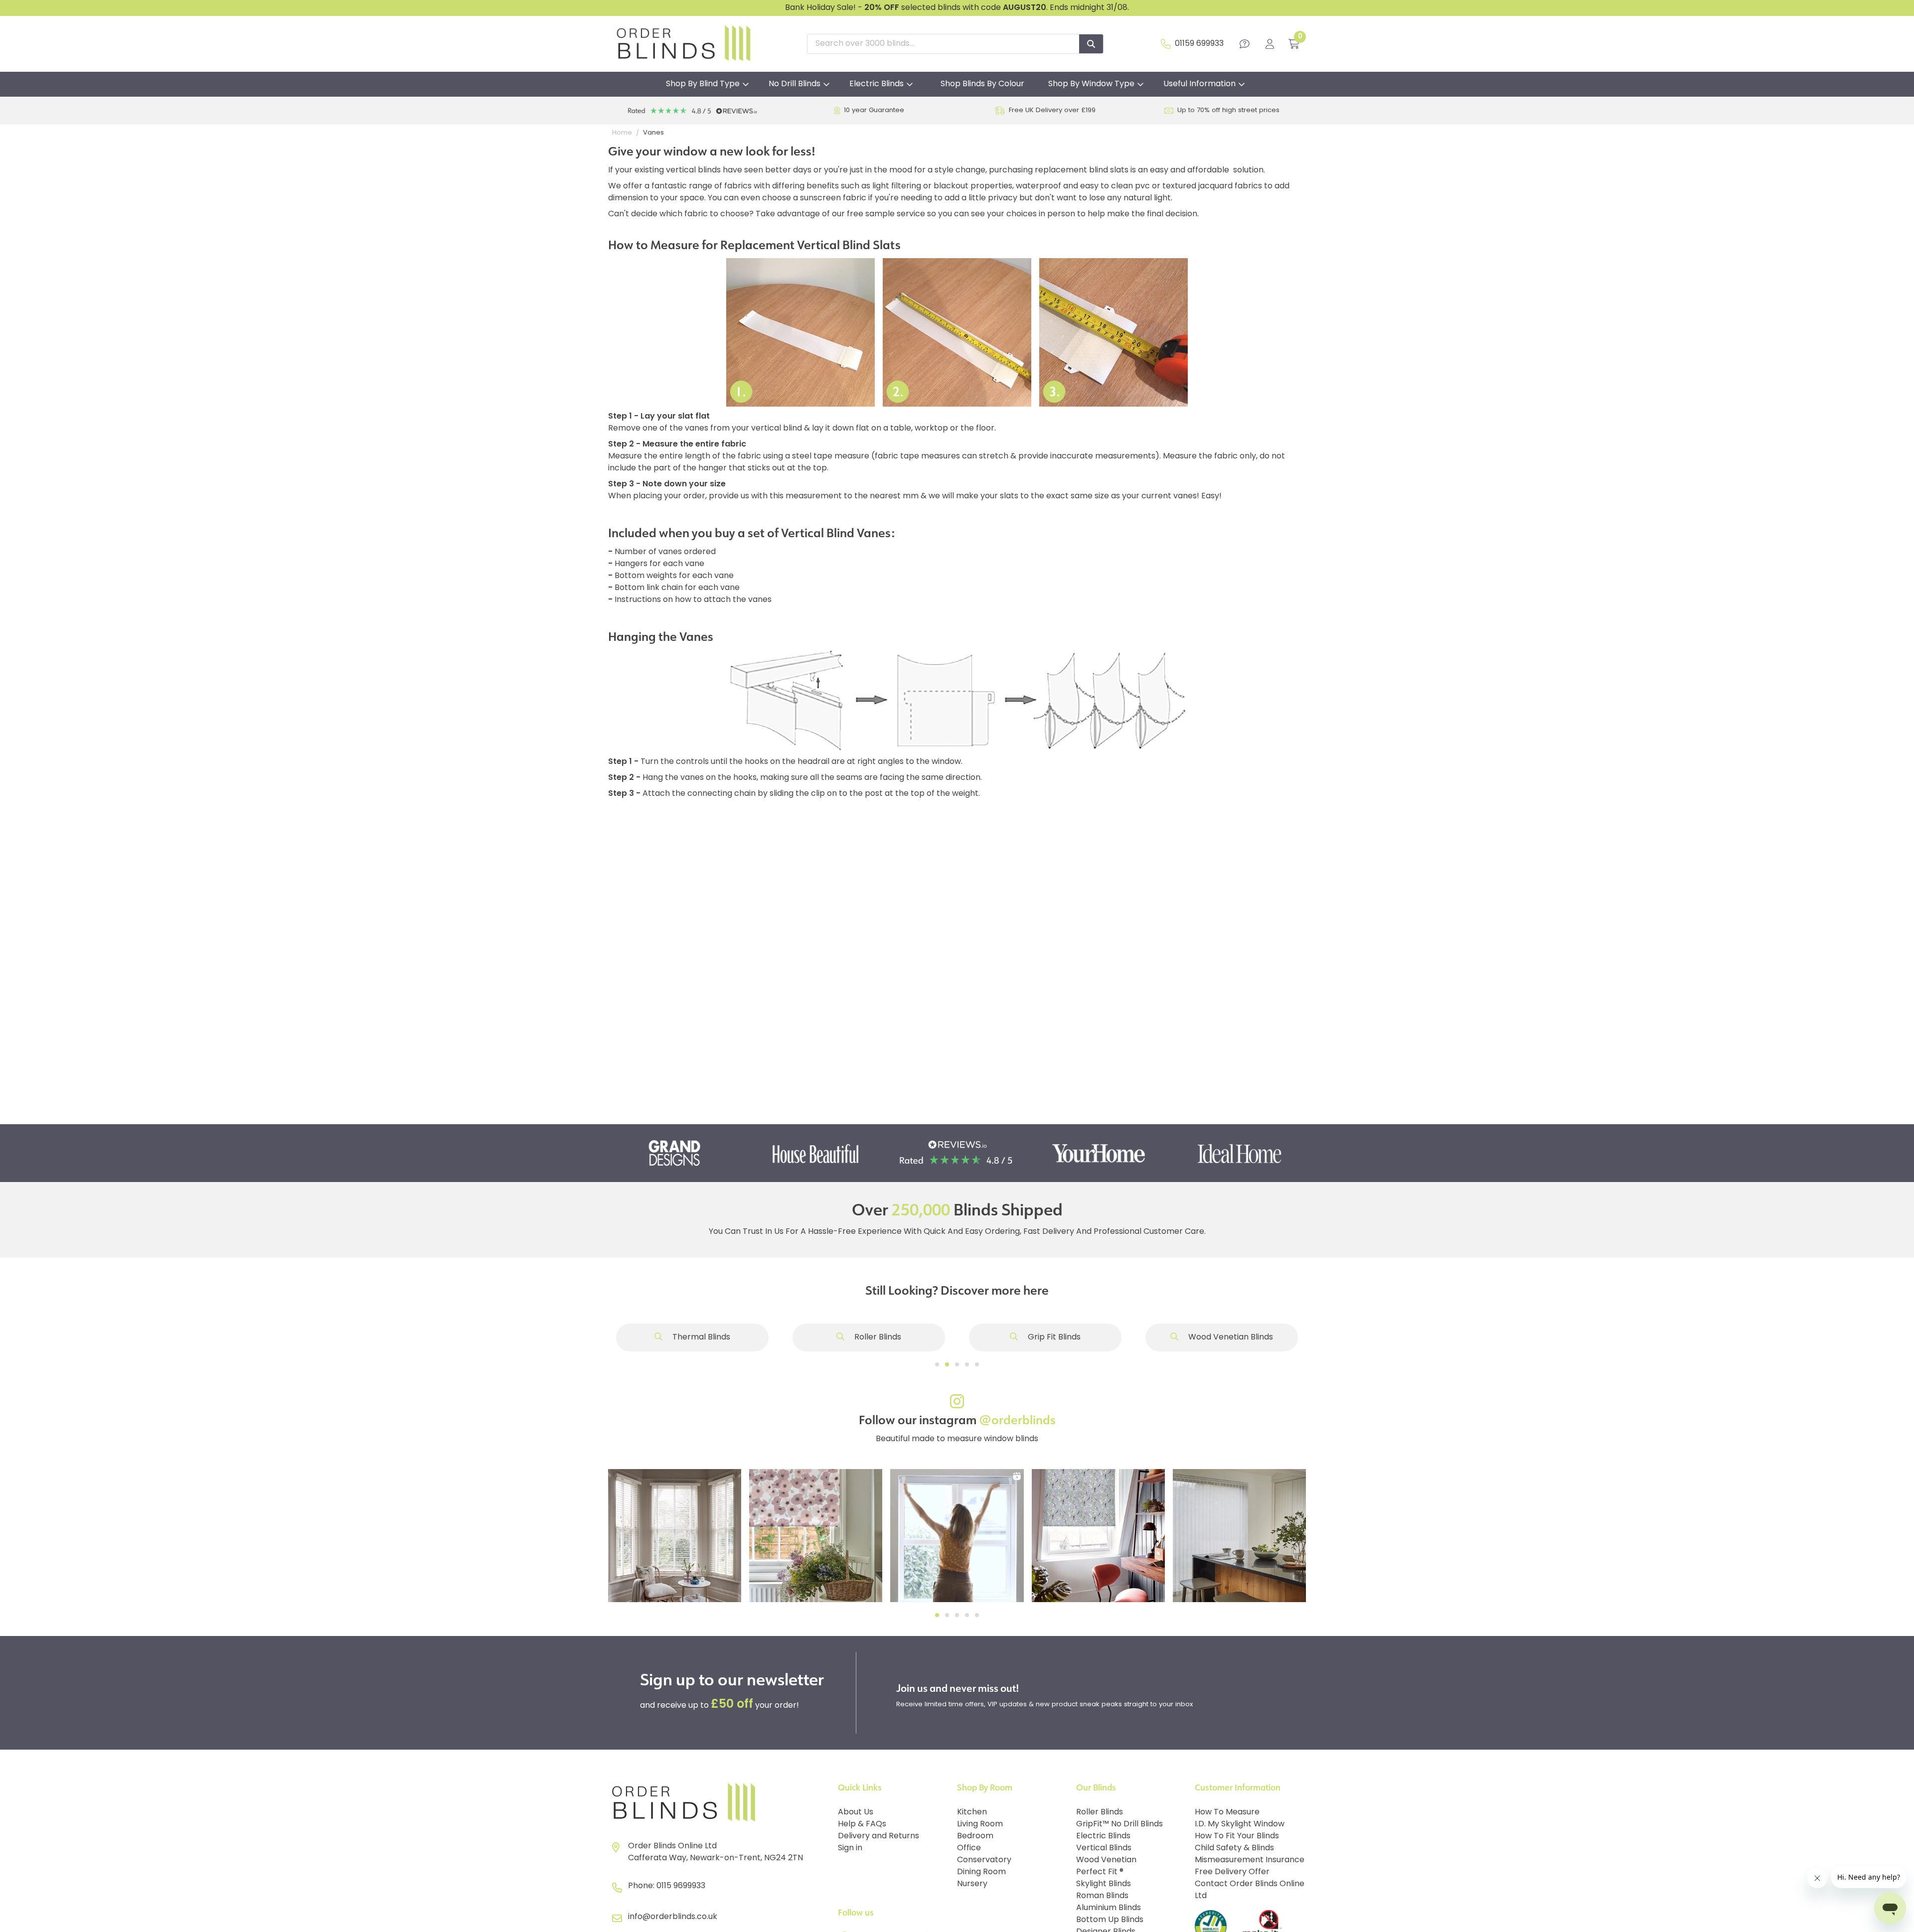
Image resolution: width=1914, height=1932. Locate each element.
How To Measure (1227, 1812)
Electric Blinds (877, 84)
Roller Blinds (877, 1338)
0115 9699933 (681, 1886)
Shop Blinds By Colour (982, 84)
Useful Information (1199, 84)
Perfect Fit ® (1100, 1872)
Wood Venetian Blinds (1230, 1338)
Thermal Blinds (700, 1338)
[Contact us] (1245, 44)
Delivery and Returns (878, 1836)
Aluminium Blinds (1109, 1908)
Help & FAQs (862, 1824)
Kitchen (972, 1812)
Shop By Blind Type (703, 84)
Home (622, 133)
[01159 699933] (1166, 44)
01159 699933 (1199, 44)
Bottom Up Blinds (1110, 1920)
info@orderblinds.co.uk (673, 1917)
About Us (856, 1812)
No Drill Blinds (795, 84)
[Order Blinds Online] (719, 1803)
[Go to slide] (937, 1364)
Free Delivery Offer (1232, 1872)
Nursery (972, 1884)
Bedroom (975, 1836)
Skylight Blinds (1104, 1884)
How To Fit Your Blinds (1237, 1836)
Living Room (980, 1824)
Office (969, 1848)
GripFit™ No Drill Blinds (1119, 1824)
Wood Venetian (1106, 1860)
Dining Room (981, 1872)
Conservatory (984, 1860)
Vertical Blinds (1104, 1848)
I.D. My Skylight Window (1240, 1824)
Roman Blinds (1102, 1896)
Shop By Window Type (1091, 84)
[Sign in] (1270, 44)
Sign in (850, 1848)
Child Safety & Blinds (1234, 1848)
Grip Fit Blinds (1053, 1338)
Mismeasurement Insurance (1250, 1860)
